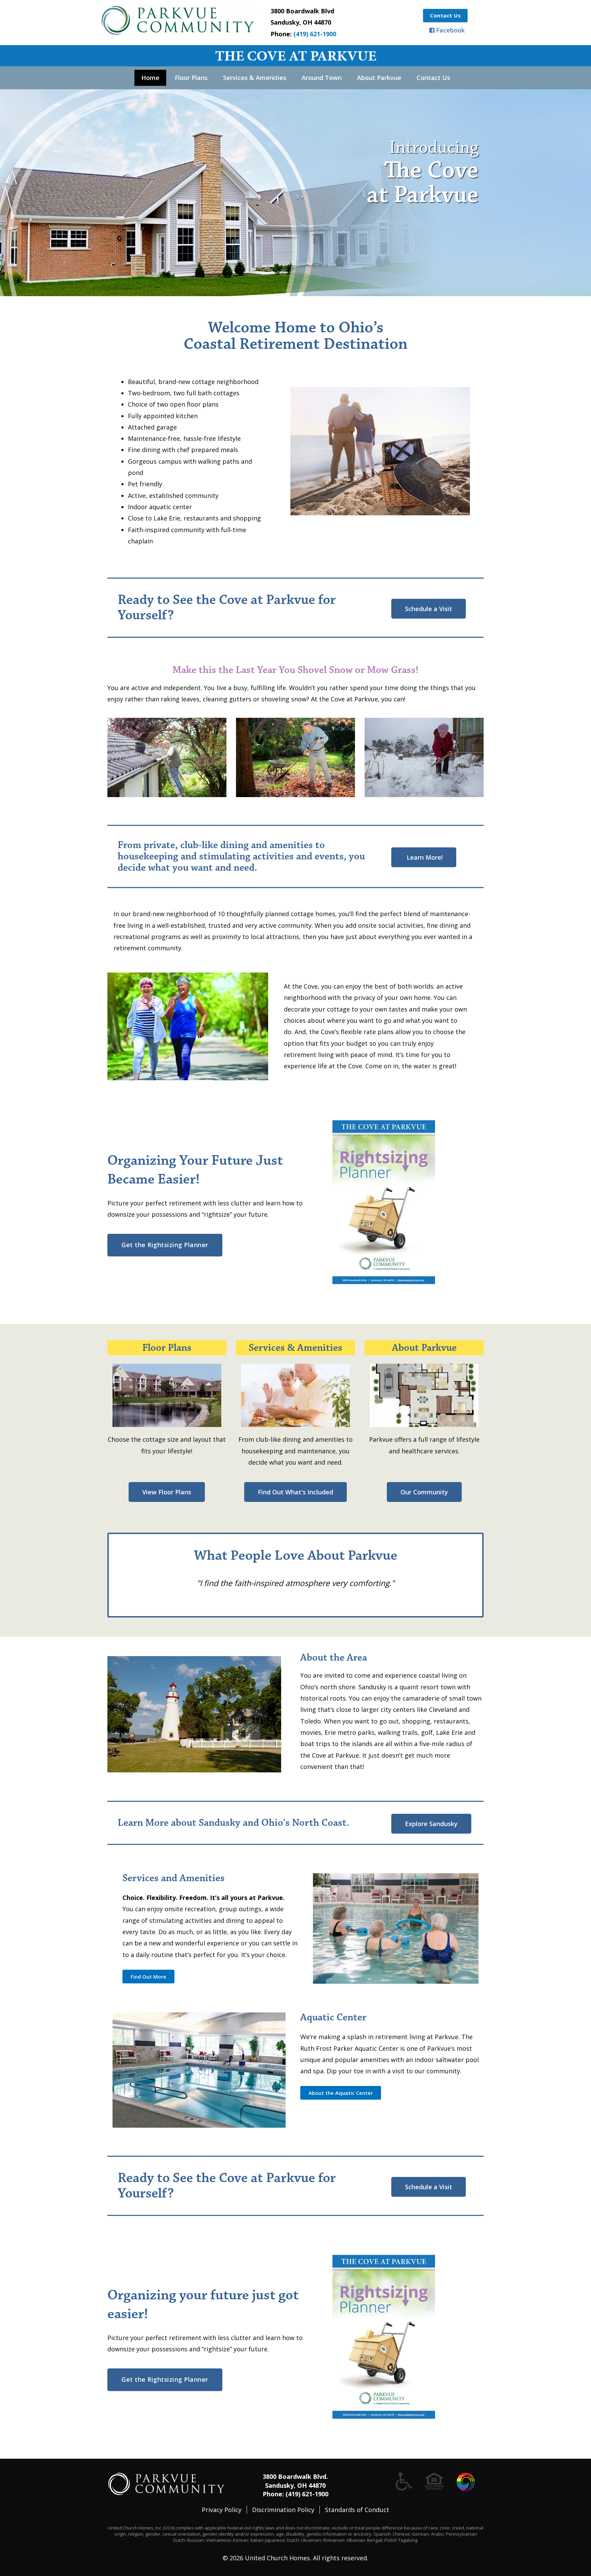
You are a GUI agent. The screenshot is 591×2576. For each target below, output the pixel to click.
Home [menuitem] (150, 78)
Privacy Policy (222, 2510)
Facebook (450, 30)
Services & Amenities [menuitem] (255, 78)
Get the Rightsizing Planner (165, 1245)
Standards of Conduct (357, 2510)
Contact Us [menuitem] (433, 78)
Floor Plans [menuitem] (191, 78)
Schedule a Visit (429, 609)
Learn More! (424, 857)
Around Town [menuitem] (322, 78)
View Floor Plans (167, 1492)
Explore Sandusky (431, 1824)
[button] (148, 1977)
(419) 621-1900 (315, 34)
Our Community (424, 1492)
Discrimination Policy (283, 2510)
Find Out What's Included (295, 1492)
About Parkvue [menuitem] (379, 78)
